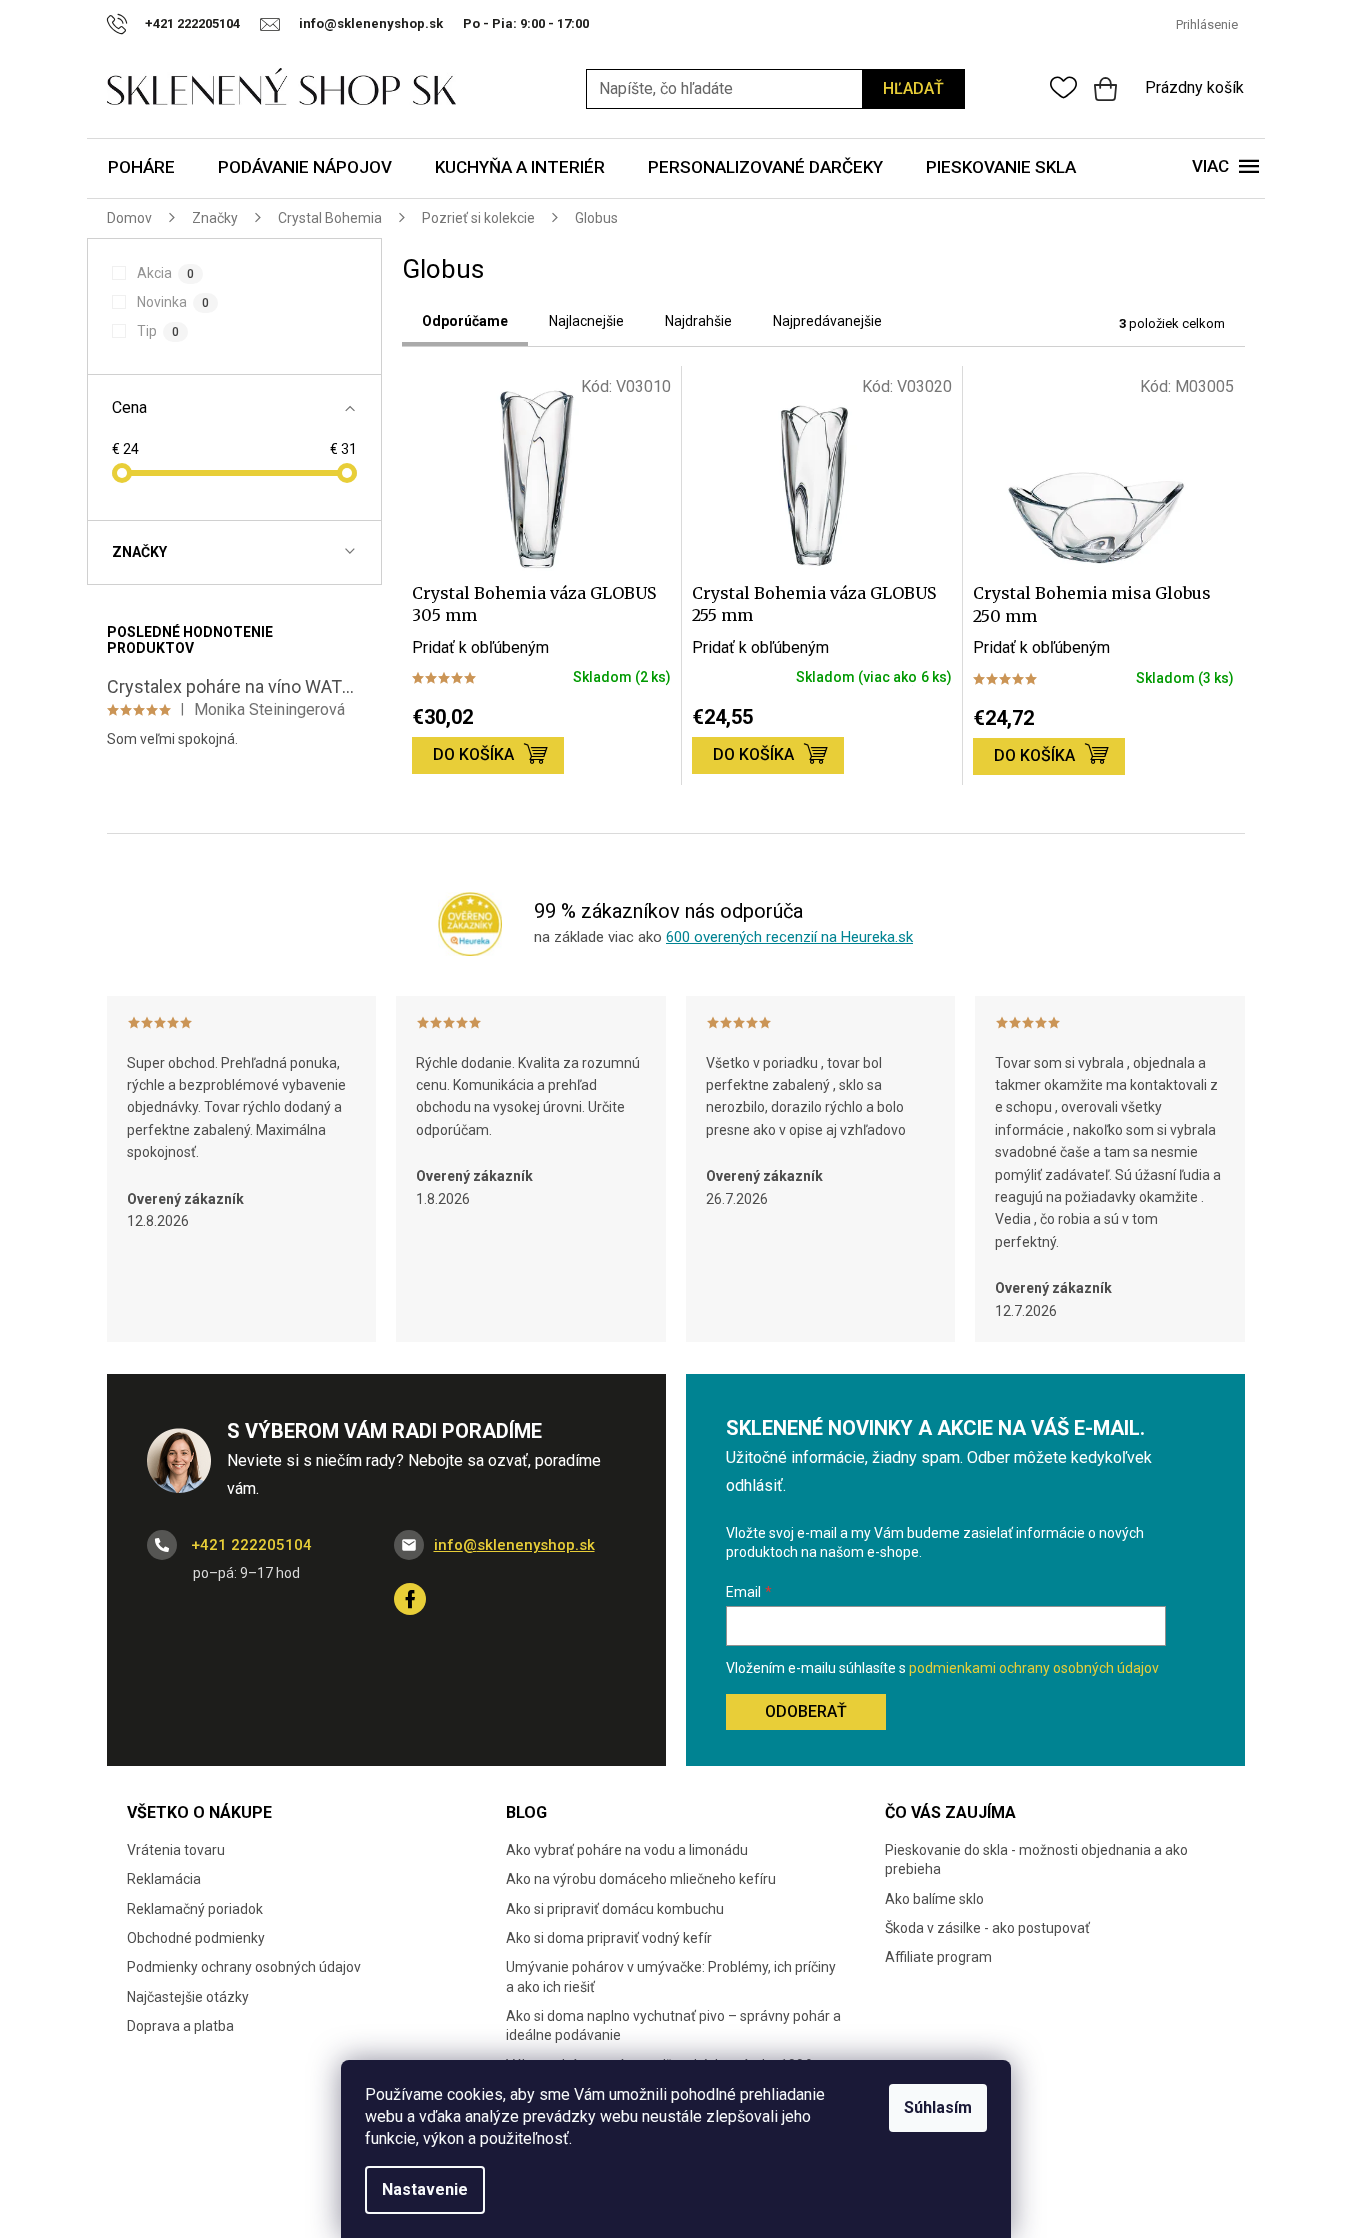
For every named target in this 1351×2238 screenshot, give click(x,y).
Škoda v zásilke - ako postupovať (987, 1928)
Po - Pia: (491, 23)
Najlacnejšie (586, 321)
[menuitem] (141, 168)
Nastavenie (425, 2189)
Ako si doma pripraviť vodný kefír (609, 1938)
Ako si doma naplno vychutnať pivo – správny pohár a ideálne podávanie (673, 2025)
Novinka (173, 302)
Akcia (165, 273)
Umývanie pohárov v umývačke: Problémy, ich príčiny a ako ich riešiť (671, 1976)
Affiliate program (938, 1957)
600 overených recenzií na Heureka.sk (789, 937)
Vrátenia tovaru (176, 1850)
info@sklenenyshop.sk (514, 1545)
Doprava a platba (180, 2026)
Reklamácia (164, 1879)
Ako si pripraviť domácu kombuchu (615, 1909)
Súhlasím (938, 2107)
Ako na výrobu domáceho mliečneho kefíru (641, 1879)
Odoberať (806, 1711)
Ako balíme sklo (934, 1899)
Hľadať (913, 88)
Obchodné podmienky (196, 1938)
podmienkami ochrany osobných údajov (1034, 1668)
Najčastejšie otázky (188, 1997)
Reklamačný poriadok (195, 1909)
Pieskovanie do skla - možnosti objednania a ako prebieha (1036, 1859)
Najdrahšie (698, 321)
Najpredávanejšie (827, 321)
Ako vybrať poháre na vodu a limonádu (627, 1850)
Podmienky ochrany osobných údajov (244, 1967)
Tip (158, 331)
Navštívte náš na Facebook (410, 1599)
